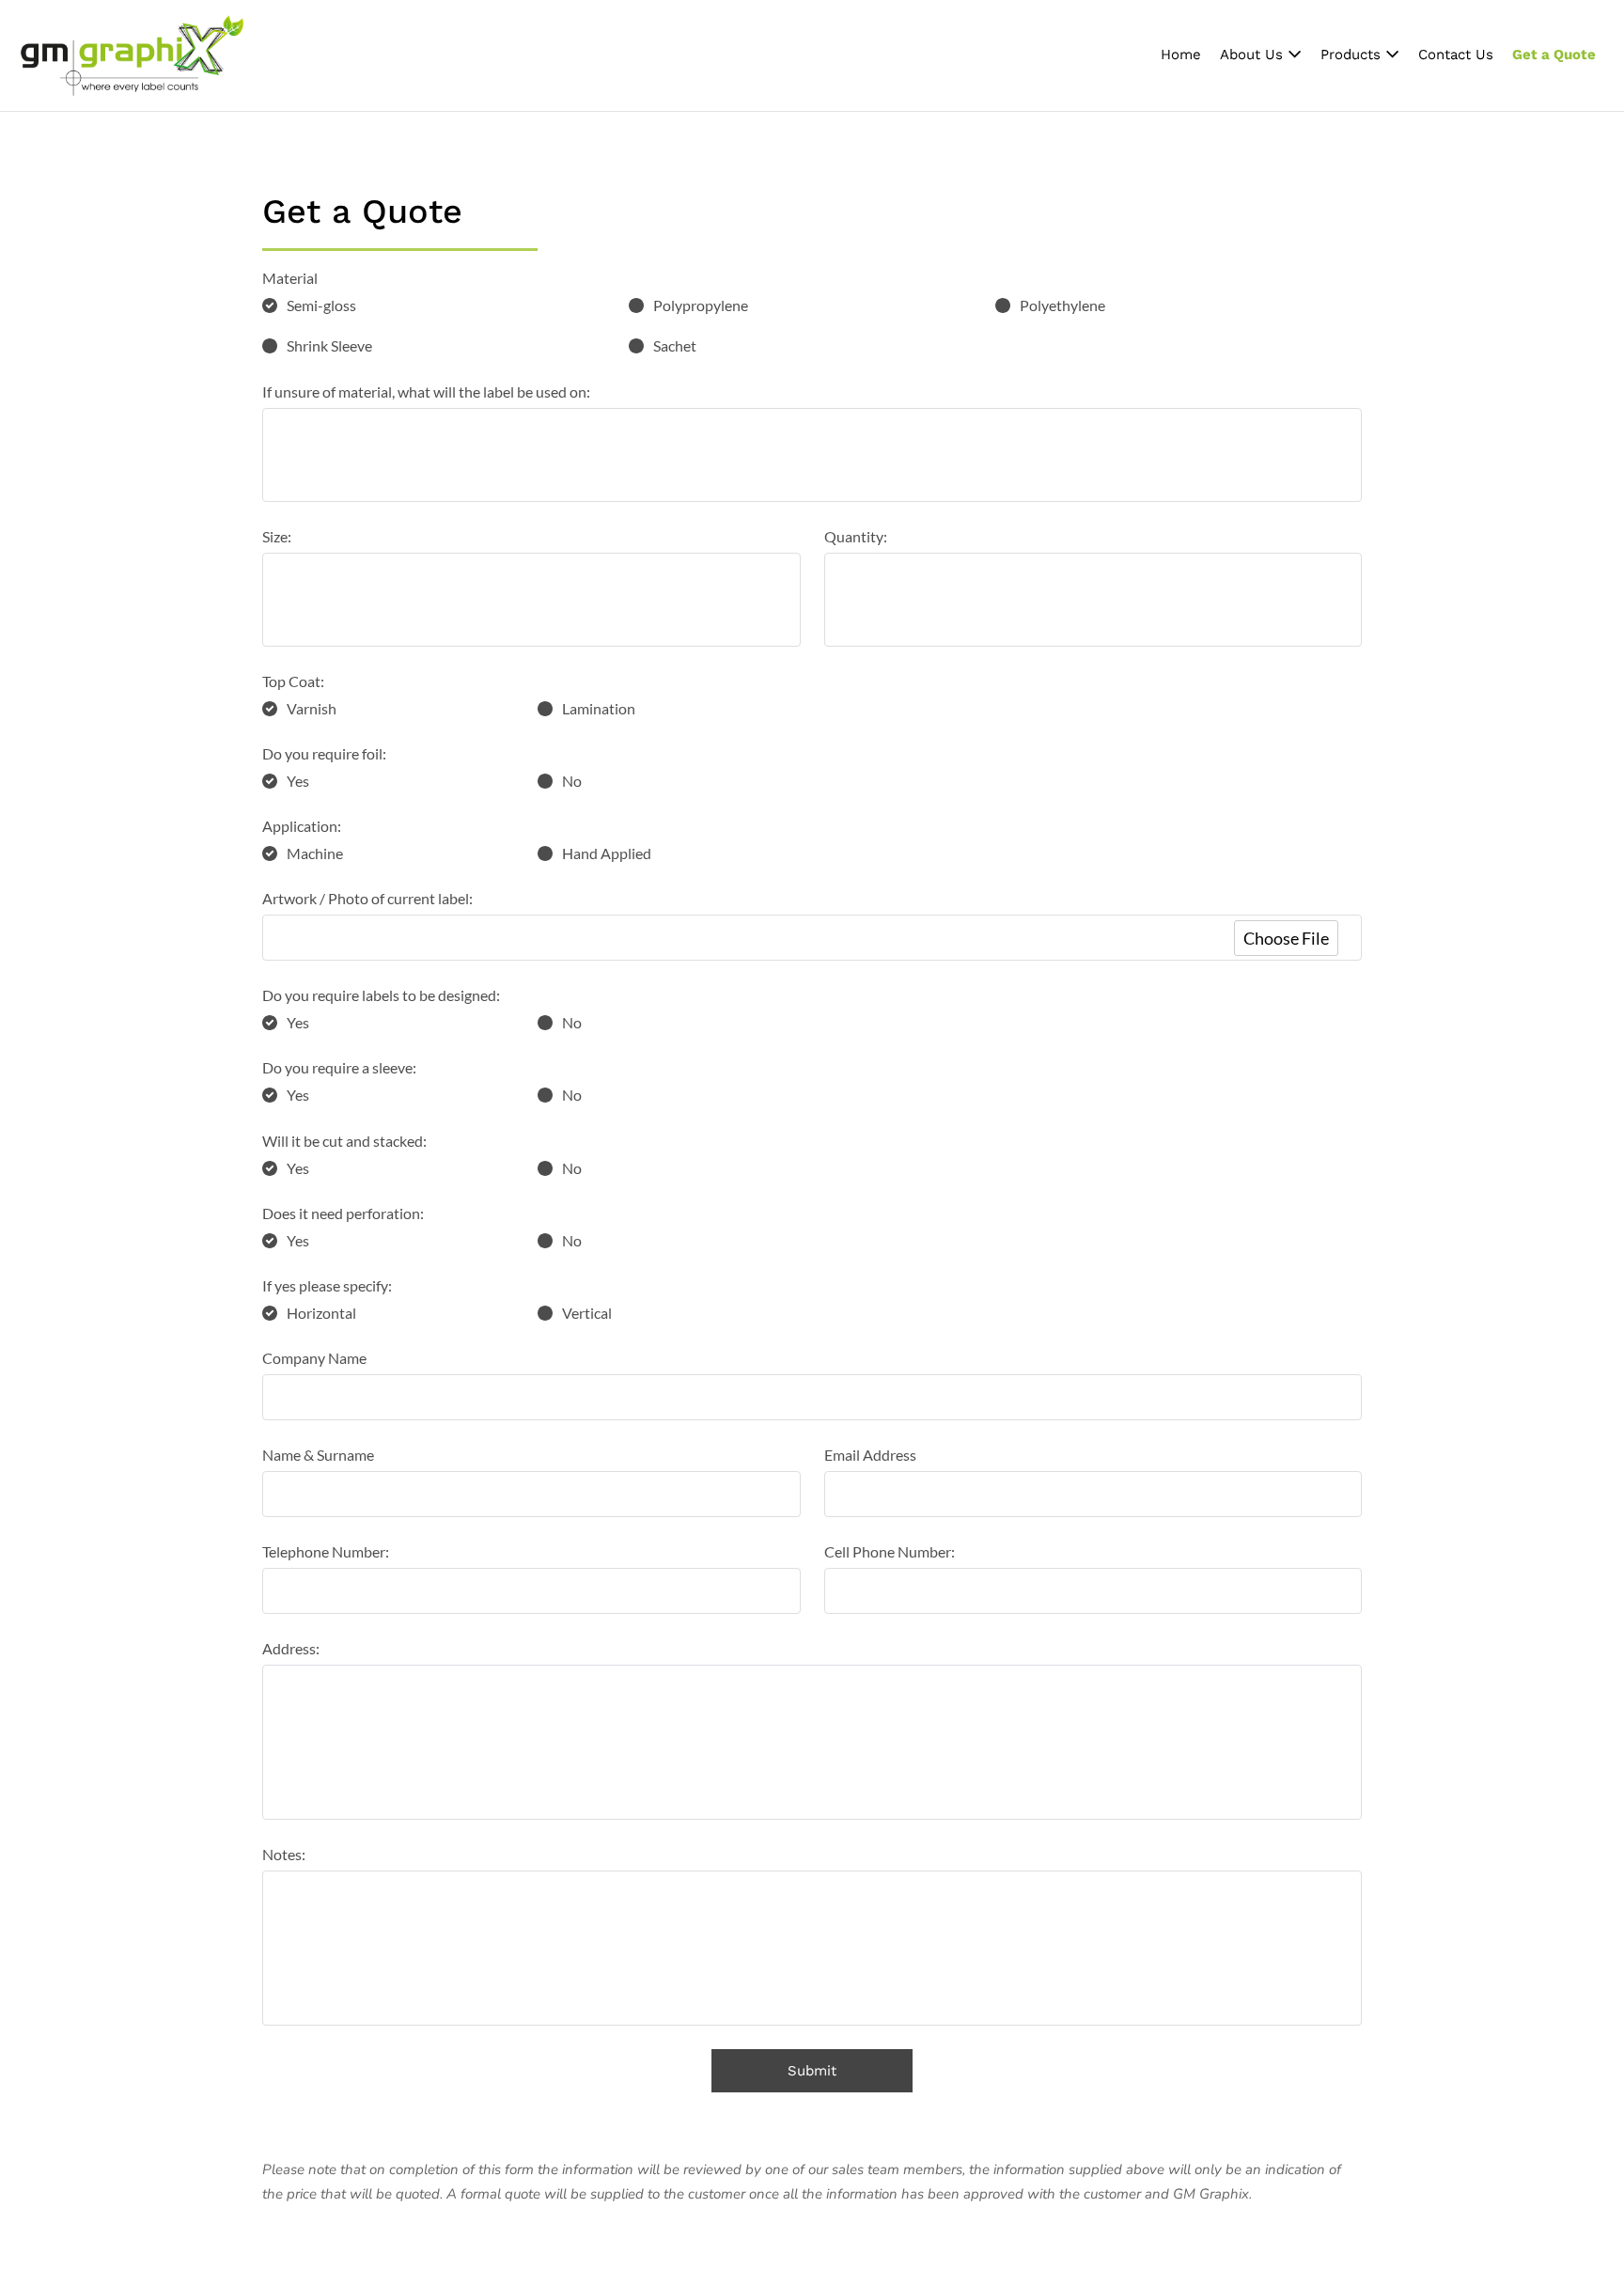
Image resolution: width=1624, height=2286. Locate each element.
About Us (1254, 55)
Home (1181, 55)
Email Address (870, 1455)
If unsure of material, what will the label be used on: (426, 391)
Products (1353, 55)
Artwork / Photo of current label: (367, 898)
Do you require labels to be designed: (381, 995)
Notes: (284, 1854)
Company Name (314, 1358)
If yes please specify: (327, 1285)
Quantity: (856, 536)
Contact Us (1456, 55)
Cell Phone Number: (890, 1551)
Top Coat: (293, 681)
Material (290, 278)
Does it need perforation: (343, 1213)
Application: (302, 826)
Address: (291, 1648)
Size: (277, 536)
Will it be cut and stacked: (344, 1141)
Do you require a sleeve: (339, 1067)
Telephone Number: (326, 1551)
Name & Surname (318, 1455)
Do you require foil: (324, 753)
